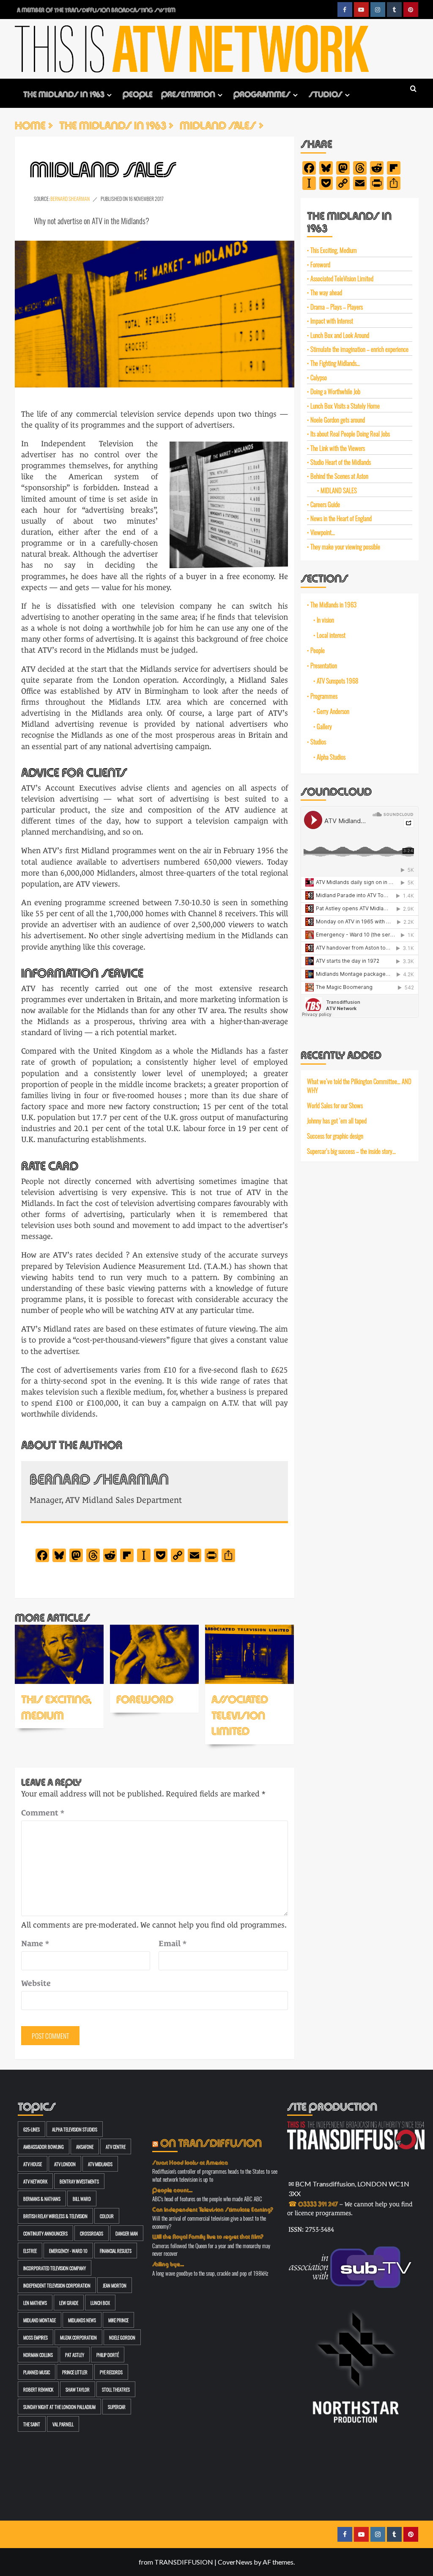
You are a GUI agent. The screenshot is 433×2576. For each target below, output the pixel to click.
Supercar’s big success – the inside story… (351, 1151)
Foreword (145, 1698)
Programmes (262, 93)
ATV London (65, 2164)
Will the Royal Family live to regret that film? (208, 2236)
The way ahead (326, 292)
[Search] (413, 89)
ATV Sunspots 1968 (337, 681)
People (138, 93)
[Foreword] (154, 1654)
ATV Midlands (100, 2164)
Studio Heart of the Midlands (341, 462)
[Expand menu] (109, 95)
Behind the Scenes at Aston (339, 476)
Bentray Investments (79, 2181)
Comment (43, 1813)
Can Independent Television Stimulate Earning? (213, 2209)
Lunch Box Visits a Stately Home (345, 405)
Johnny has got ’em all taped (337, 1120)
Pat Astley (75, 2355)
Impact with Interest (332, 320)
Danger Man (127, 2233)
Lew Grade (69, 2303)
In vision (325, 620)
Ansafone (85, 2146)
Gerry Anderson (333, 711)
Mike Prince (118, 2320)
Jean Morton (115, 2285)
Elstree (30, 2251)
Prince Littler (75, 2372)
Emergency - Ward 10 (68, 2251)
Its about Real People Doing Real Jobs (350, 433)
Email (173, 1943)
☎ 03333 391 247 (313, 2203)
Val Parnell (63, 2424)
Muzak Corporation (78, 2337)
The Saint (32, 2424)
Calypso (319, 377)
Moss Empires (36, 2337)
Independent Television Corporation (57, 2285)
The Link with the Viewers (338, 448)
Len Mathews (35, 2303)
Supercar (117, 2407)
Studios (326, 93)
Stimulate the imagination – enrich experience (359, 349)
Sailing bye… (168, 2263)
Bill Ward (82, 2198)
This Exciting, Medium (56, 1706)
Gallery (324, 726)
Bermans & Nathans (42, 2198)
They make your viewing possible (345, 546)
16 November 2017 (146, 198)
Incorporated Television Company (55, 2268)
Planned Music (37, 2372)
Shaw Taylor (78, 2389)
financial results (116, 2251)
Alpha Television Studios (75, 2129)
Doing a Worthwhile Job (335, 391)
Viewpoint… (323, 532)
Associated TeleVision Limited (240, 1714)
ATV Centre (116, 2146)
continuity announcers (45, 2233)
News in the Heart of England (341, 518)
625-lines (32, 2129)
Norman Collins (38, 2355)
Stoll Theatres (116, 2389)
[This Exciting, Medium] (59, 1654)
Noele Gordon (122, 2337)
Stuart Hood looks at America (190, 2162)
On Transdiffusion (211, 2142)
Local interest (331, 635)
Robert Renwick (38, 2389)
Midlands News (82, 2320)
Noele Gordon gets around (338, 419)
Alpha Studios (331, 757)
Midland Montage (40, 2320)
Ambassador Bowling (44, 2146)
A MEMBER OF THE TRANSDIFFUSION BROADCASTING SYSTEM (96, 10)
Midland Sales (339, 490)
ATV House (33, 2164)
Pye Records (111, 2372)
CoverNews (235, 2562)
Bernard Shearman (70, 198)
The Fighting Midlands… (335, 363)
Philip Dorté (108, 2355)
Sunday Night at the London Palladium (59, 2407)
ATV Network (35, 2181)
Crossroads (92, 2233)
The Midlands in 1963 (64, 93)
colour (107, 2216)
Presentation (188, 93)
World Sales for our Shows (335, 1105)
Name (35, 1943)
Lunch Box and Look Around (340, 335)
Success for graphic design (335, 1136)
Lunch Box (100, 2303)
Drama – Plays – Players (337, 306)
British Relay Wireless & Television (55, 2216)
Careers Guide (325, 504)
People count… (172, 2189)
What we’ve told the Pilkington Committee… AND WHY (359, 1086)
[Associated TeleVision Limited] (249, 1654)
